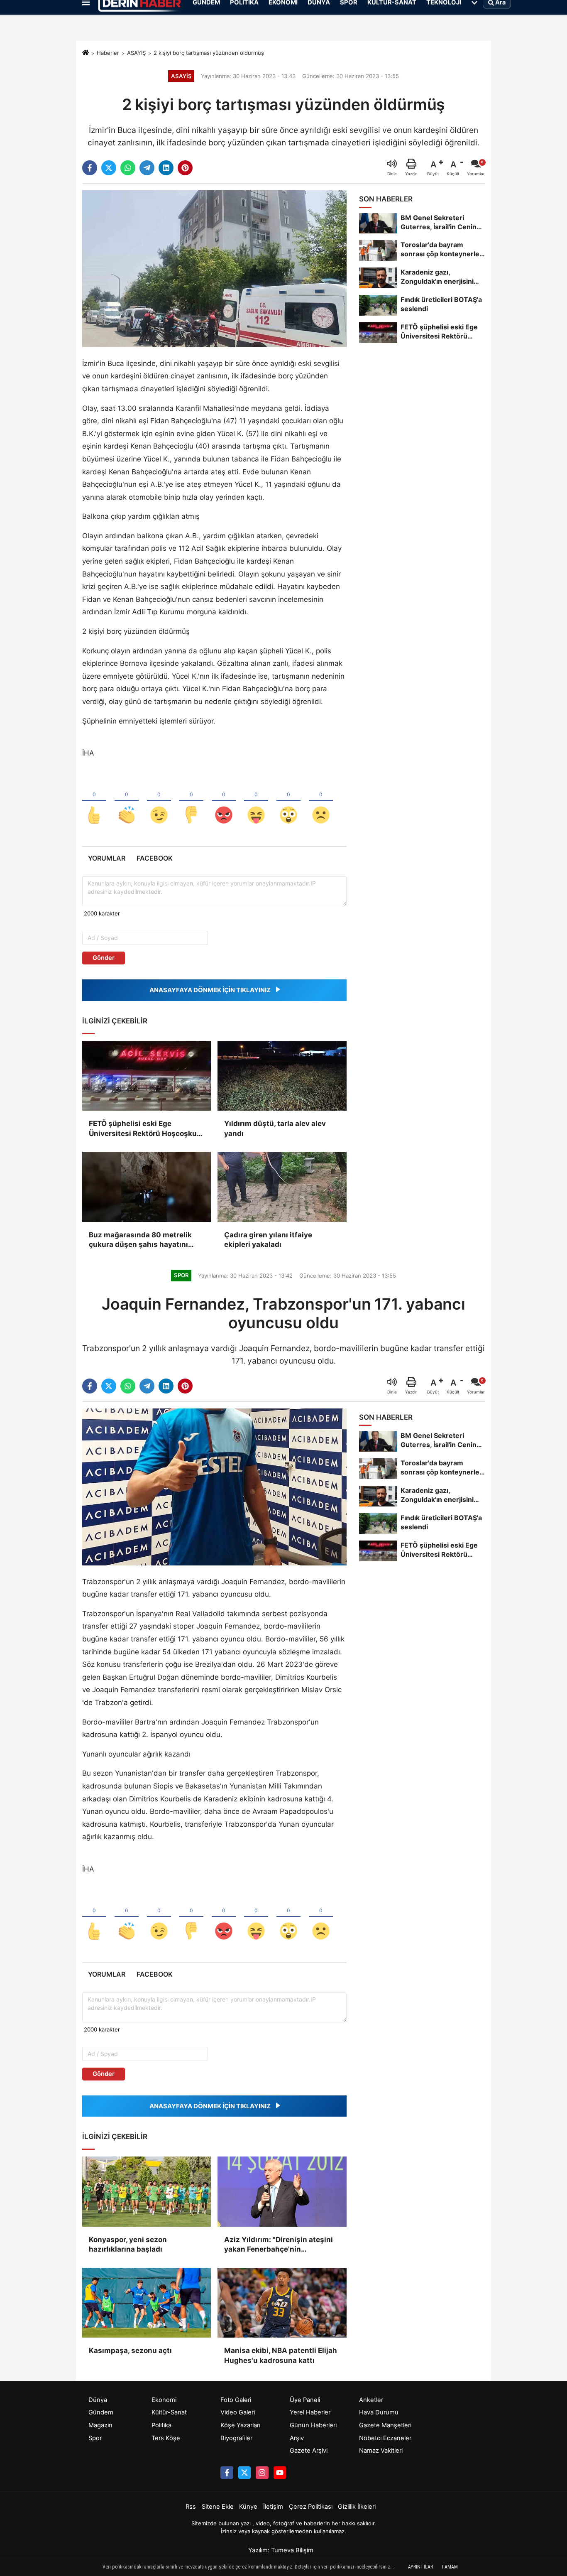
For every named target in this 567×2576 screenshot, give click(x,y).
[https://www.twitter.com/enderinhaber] (244, 2473)
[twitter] (109, 168)
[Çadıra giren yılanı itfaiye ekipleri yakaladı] (282, 1187)
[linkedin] (166, 168)
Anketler (371, 2400)
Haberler (108, 53)
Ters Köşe (166, 2438)
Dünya (98, 2400)
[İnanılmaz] (288, 801)
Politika (161, 2425)
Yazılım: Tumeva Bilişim (281, 2550)
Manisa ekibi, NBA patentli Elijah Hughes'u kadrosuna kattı (281, 2355)
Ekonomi (164, 2400)
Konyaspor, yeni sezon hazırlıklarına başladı (128, 2245)
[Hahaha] (256, 801)
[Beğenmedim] (191, 801)
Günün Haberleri (313, 2425)
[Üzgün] (321, 801)
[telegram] (147, 168)
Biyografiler (236, 2438)
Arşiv (297, 2438)
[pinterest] (185, 168)
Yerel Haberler (310, 2412)
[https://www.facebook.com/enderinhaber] (227, 2473)
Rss (191, 2507)
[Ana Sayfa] (86, 53)
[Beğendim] (94, 801)
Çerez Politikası (311, 2507)
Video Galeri (238, 2412)
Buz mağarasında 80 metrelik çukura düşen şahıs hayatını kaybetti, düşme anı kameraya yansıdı (141, 1240)
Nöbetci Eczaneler (385, 2438)
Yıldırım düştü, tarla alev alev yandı (275, 1129)
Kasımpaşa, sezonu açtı (130, 2350)
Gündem (101, 2412)
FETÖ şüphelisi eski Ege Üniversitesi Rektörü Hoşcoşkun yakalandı (145, 1129)
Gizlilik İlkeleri (357, 2507)
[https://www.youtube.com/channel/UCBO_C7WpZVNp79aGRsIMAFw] (280, 2473)
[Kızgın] (224, 801)
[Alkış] (127, 801)
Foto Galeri (236, 2400)
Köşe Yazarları (240, 2425)
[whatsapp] (128, 168)
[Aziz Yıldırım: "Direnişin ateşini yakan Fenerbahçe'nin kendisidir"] (282, 2191)
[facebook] (90, 168)
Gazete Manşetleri (385, 2425)
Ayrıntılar (420, 2567)
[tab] (106, 858)
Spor (95, 2438)
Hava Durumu (379, 2412)
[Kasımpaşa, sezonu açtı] (147, 2303)
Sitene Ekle (218, 2507)
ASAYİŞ (136, 53)
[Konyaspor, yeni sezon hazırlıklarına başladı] (147, 2191)
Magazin (100, 2425)
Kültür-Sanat (169, 2412)
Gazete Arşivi (309, 2451)
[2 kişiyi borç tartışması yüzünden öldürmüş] (214, 268)
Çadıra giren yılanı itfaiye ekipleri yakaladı (268, 1240)
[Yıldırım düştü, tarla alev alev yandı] (282, 1076)
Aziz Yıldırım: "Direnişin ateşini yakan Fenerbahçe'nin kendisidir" (279, 2245)
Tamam (450, 2567)
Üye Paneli (305, 2400)
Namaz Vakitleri (381, 2451)
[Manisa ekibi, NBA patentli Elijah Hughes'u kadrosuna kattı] (282, 2303)
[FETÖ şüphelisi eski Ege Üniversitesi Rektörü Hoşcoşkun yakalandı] (147, 1076)
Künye (248, 2507)
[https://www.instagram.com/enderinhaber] (262, 2473)
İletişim (273, 2507)
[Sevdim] (159, 801)
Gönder (104, 958)
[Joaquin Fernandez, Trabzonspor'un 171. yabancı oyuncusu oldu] (214, 1487)
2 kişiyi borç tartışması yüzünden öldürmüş (209, 53)
